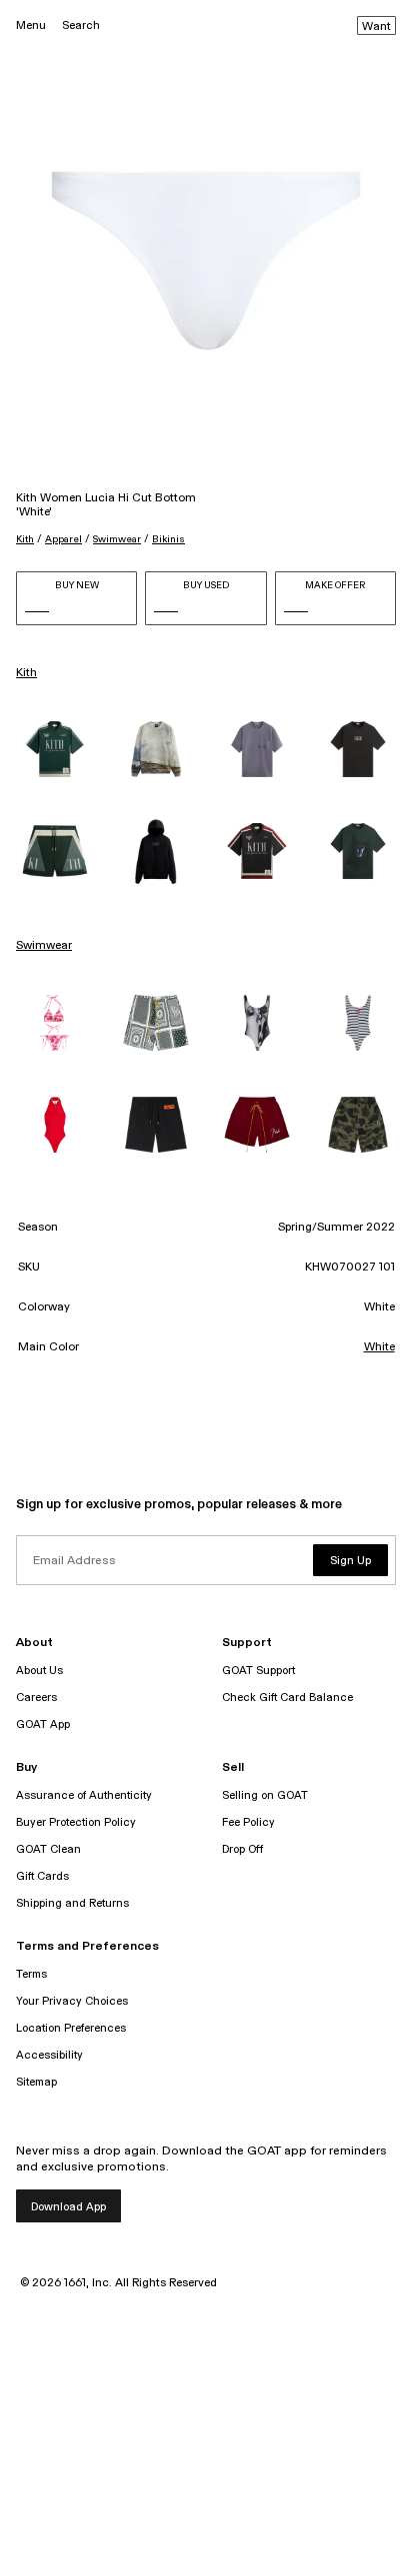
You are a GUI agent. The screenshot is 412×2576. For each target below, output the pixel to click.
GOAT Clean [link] (48, 1849)
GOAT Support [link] (258, 1671)
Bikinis (168, 539)
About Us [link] (39, 1671)
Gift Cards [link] (42, 1876)
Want (376, 27)
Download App (68, 2207)
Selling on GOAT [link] (265, 1795)
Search (81, 25)
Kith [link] (26, 673)
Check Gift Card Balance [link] (287, 1698)
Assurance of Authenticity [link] (84, 1795)
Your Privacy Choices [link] (72, 2001)
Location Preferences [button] (71, 2028)
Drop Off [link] (242, 1849)
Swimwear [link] (44, 946)
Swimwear (117, 539)
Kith (25, 539)
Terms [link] (31, 1974)
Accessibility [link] (49, 2055)
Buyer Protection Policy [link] (76, 1822)
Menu (31, 25)
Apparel (63, 539)
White (379, 1347)
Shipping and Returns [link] (72, 1903)
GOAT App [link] (43, 1724)
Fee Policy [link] (248, 1822)
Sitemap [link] (36, 2082)
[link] (54, 749)
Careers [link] (36, 1698)
